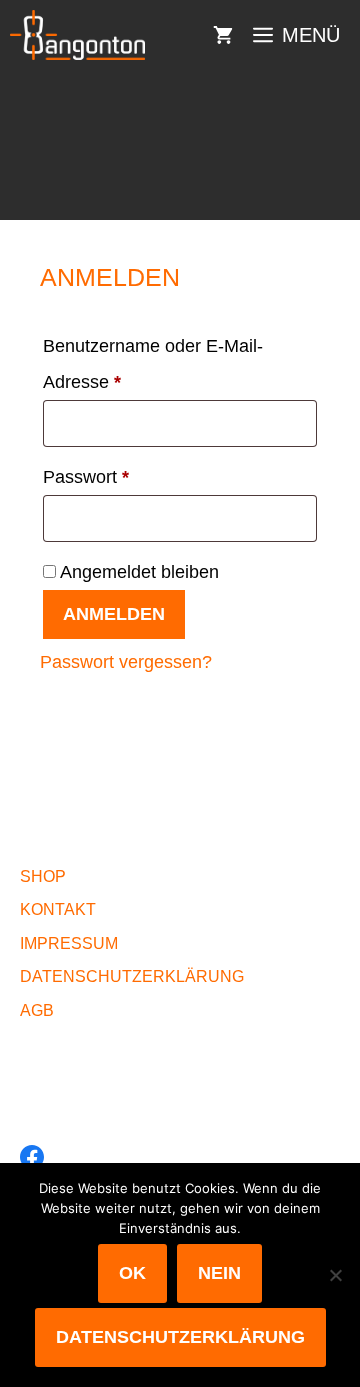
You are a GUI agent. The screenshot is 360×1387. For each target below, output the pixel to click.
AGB (37, 1010)
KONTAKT (58, 909)
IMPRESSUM (69, 943)
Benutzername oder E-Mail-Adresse (153, 364)
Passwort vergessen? (126, 662)
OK (132, 1273)
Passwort (131, 476)
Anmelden (114, 614)
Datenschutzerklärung (180, 1337)
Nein (219, 1273)
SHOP (43, 876)
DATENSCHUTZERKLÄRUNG (132, 976)
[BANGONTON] (77, 35)
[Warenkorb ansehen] (223, 35)
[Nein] (335, 1275)
